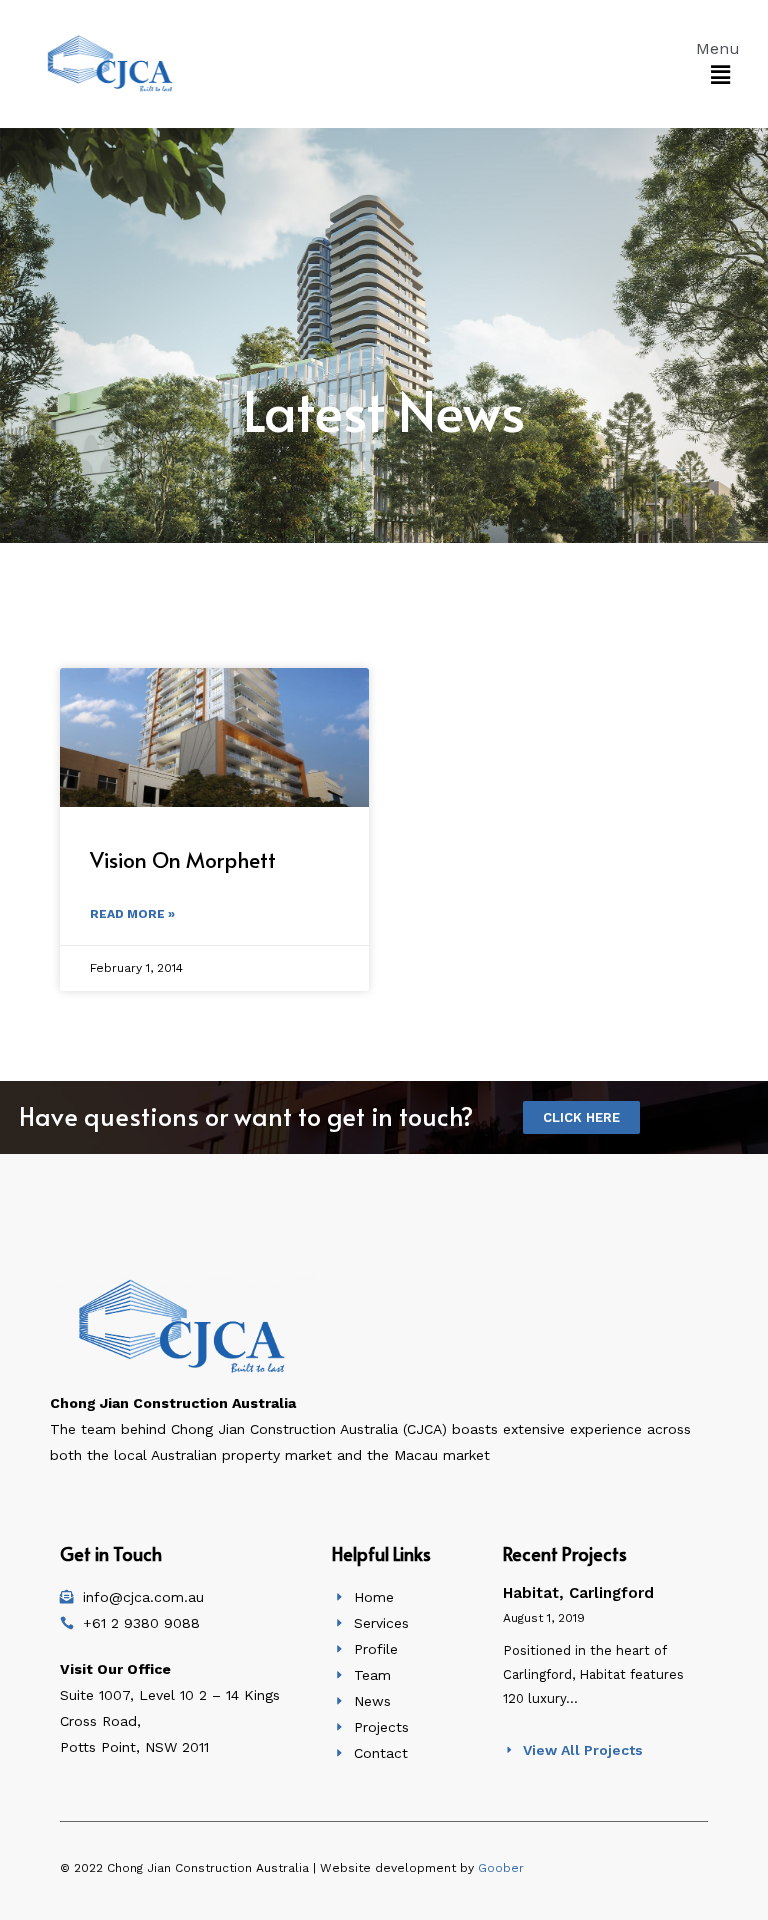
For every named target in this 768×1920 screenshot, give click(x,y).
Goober (501, 1868)
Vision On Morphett (183, 859)
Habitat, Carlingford (578, 1593)
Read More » (132, 914)
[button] (581, 1117)
